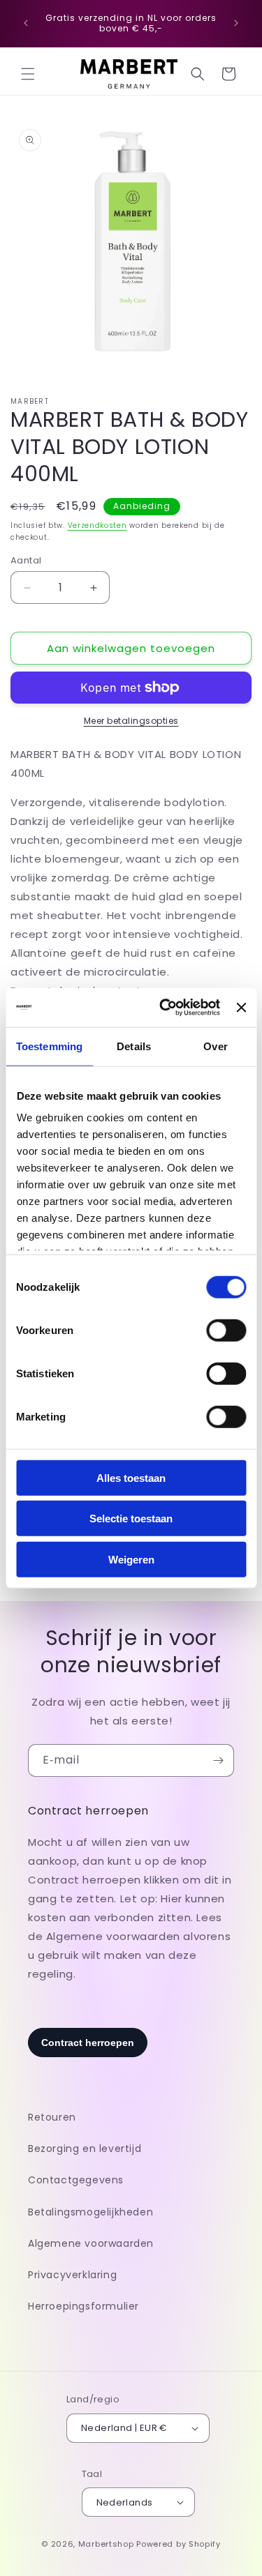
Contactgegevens (76, 2180)
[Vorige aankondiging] (26, 23)
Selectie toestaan (131, 1518)
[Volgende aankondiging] (236, 23)
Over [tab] (215, 1046)
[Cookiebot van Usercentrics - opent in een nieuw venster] (165, 1008)
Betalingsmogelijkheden (90, 2212)
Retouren (52, 2117)
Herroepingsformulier (83, 2306)
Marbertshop (106, 2544)
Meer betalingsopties (131, 721)
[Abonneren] (218, 1760)
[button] (28, 74)
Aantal (26, 560)
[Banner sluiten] (241, 1008)
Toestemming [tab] (49, 1046)
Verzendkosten (97, 525)
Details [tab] (134, 1046)
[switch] (226, 1330)
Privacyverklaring (72, 2275)
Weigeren (131, 1559)
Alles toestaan (131, 1477)
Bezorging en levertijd (85, 2149)
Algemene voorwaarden (91, 2243)
